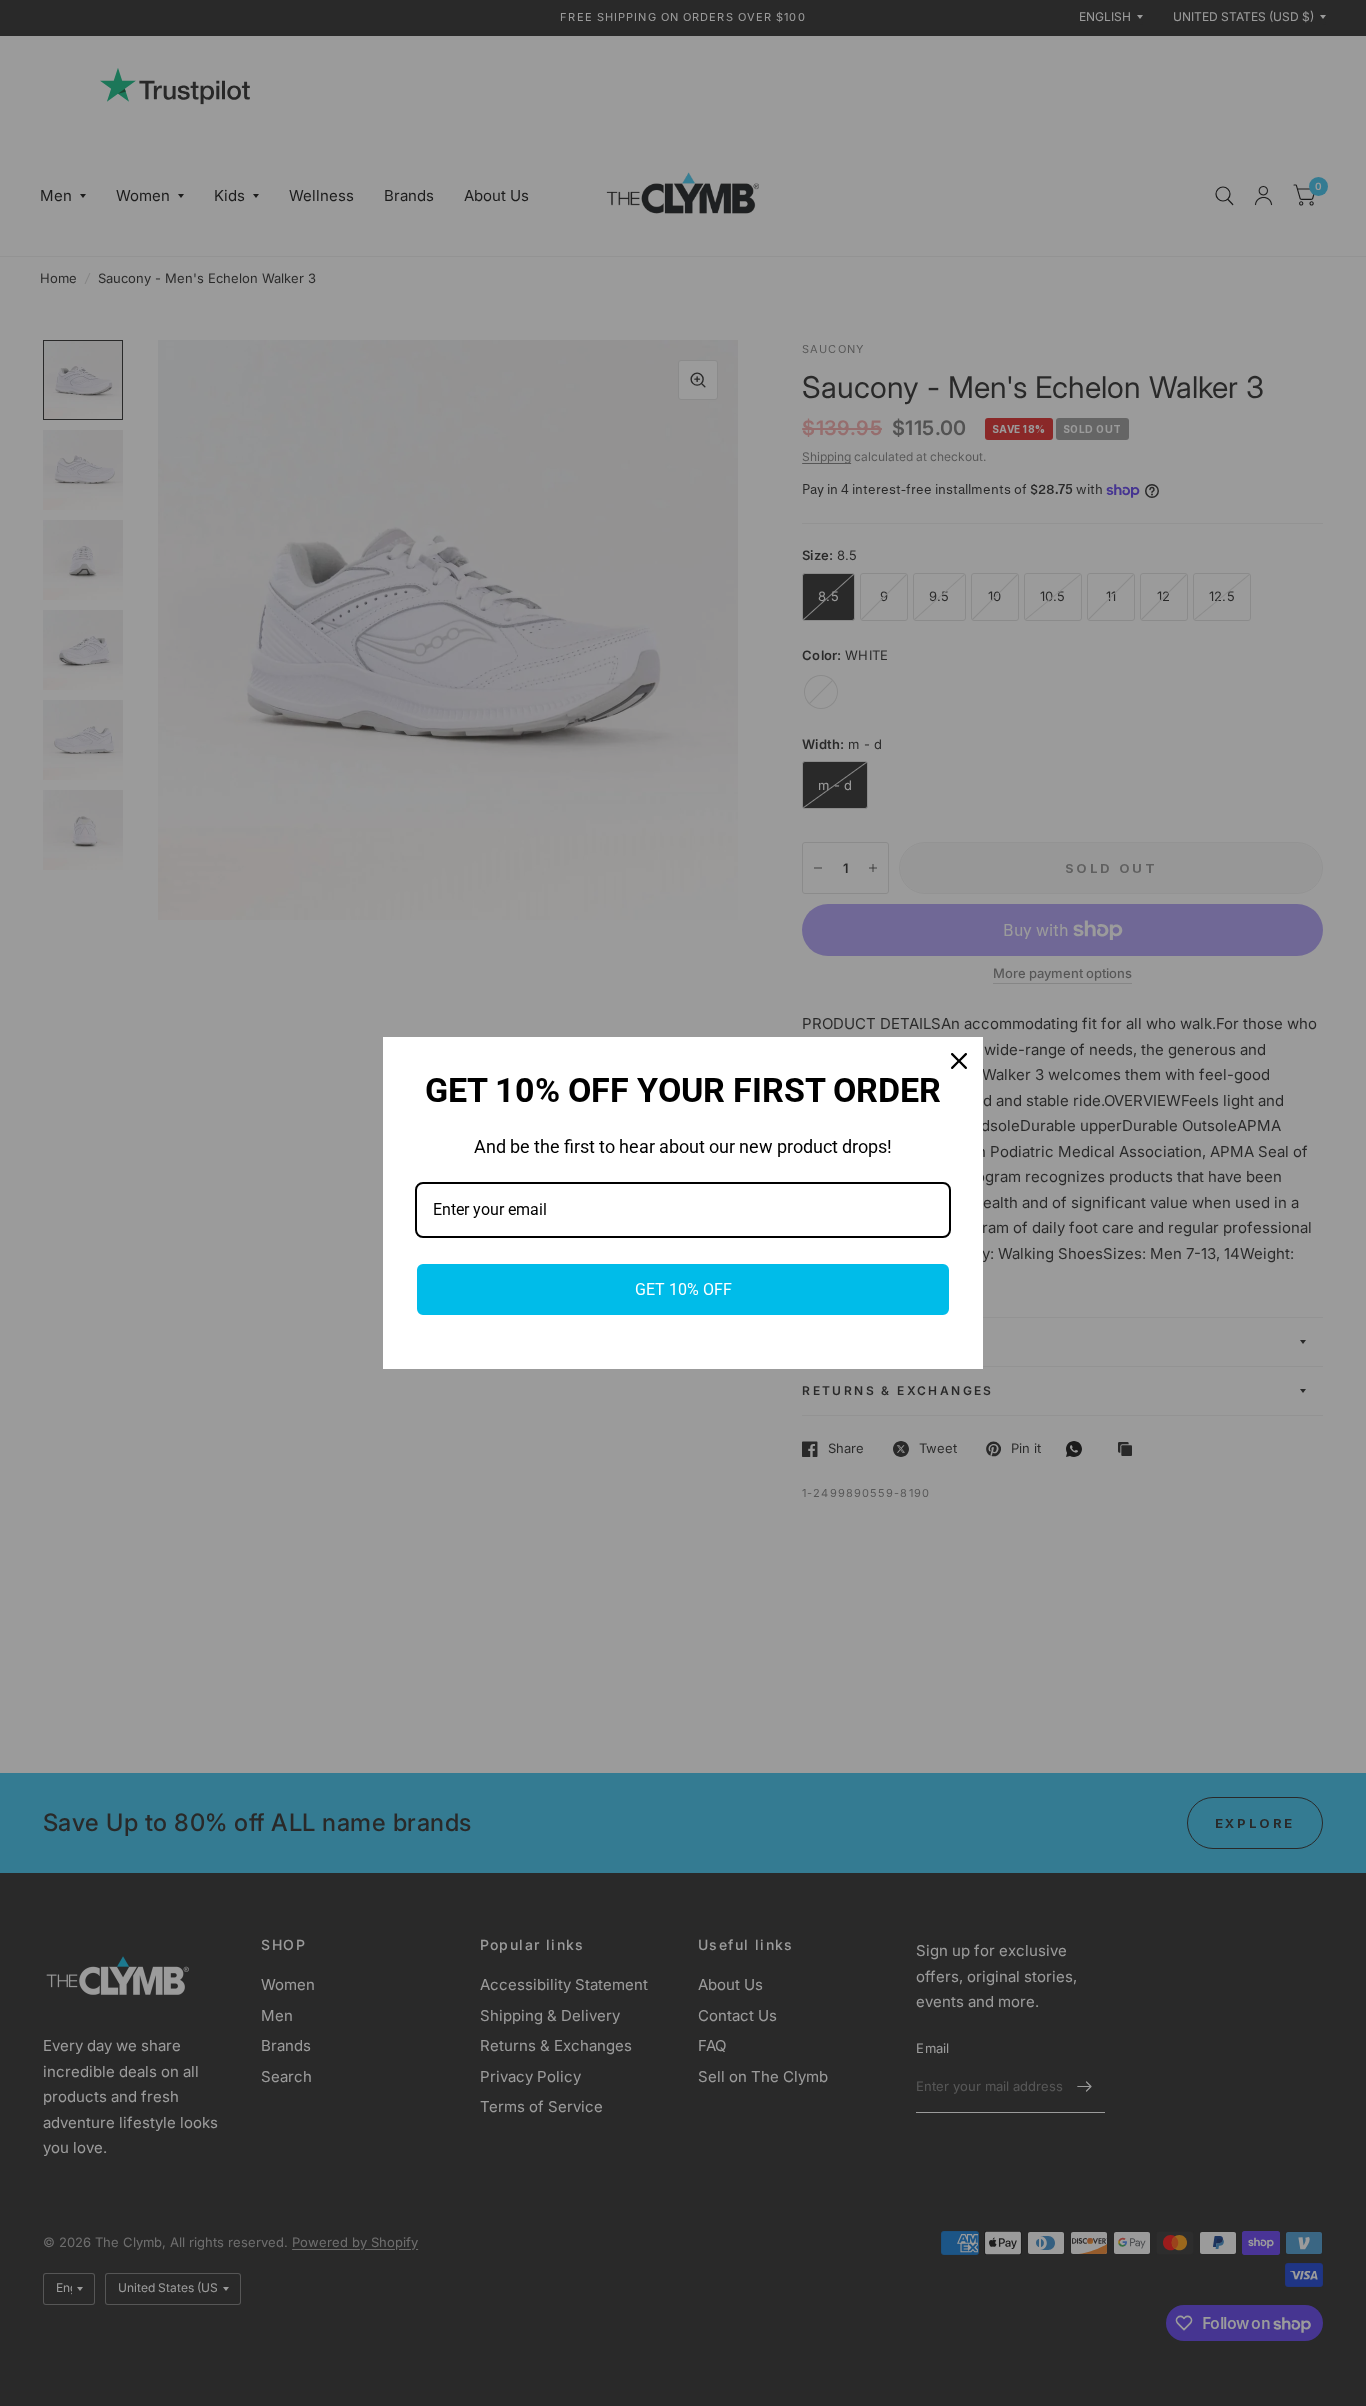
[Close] (959, 1061)
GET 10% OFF (683, 1289)
